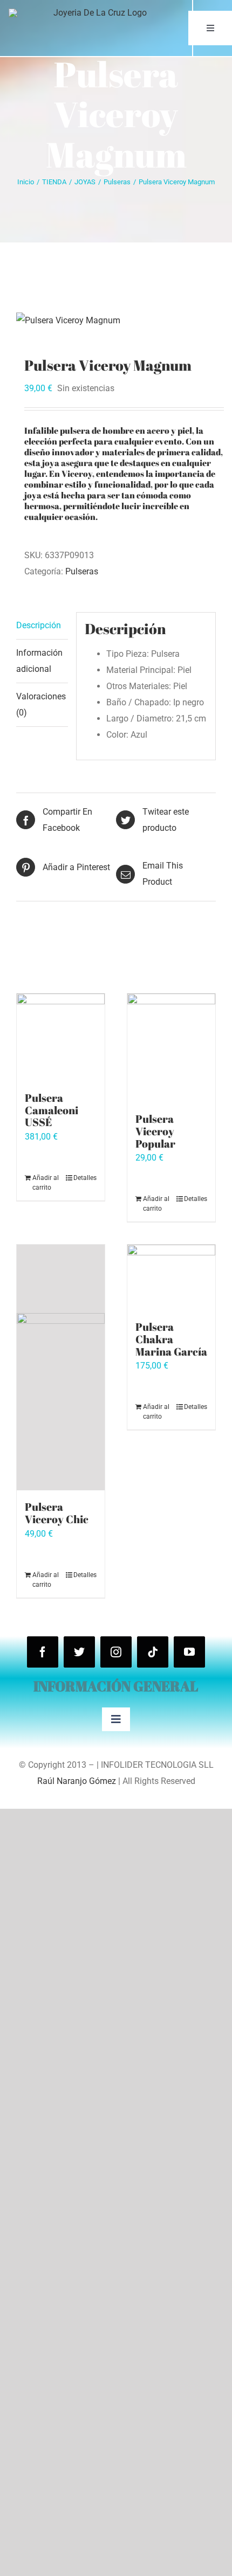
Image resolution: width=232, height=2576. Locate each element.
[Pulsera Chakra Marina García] (171, 1277)
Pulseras (82, 571)
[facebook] (43, 1652)
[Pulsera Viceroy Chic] (61, 1367)
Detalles (85, 1178)
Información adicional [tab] (39, 661)
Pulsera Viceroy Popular (155, 1131)
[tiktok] (153, 1652)
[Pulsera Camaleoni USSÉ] (61, 1037)
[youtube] (189, 1652)
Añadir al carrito (46, 1183)
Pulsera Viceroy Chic (57, 1513)
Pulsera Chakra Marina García (171, 1339)
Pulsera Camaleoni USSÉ (52, 1110)
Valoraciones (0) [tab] (41, 704)
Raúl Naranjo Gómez (77, 1781)
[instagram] (116, 1652)
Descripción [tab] (39, 625)
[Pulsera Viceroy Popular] (171, 1048)
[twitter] (79, 1652)
